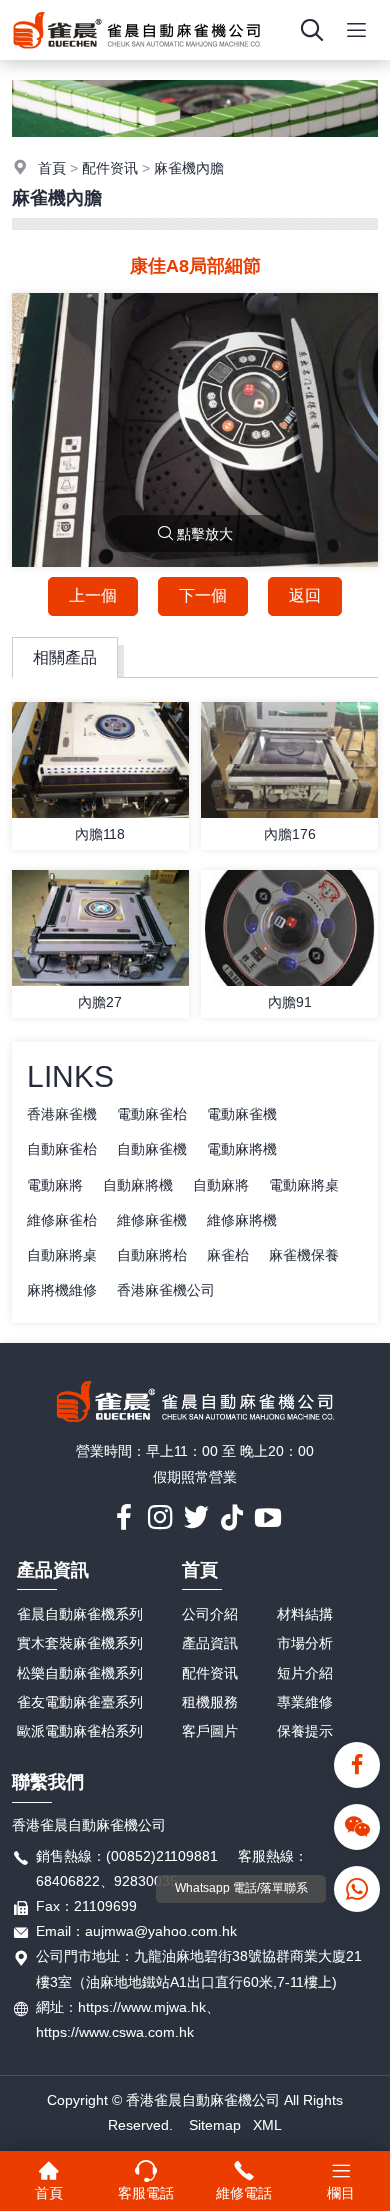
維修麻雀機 (152, 1220)
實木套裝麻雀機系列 (80, 1643)
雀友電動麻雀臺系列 (80, 1702)
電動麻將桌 (304, 1185)
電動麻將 (55, 1185)
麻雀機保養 (304, 1255)
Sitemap (215, 2125)
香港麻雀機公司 (166, 1290)
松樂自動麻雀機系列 (80, 1673)
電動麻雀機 (242, 1114)
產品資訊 (53, 1570)
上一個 (93, 595)
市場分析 (305, 1643)
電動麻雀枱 (152, 1114)
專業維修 (305, 1702)
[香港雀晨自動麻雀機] (137, 55)
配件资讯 (110, 168)
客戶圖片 (210, 1731)
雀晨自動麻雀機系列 (80, 1614)
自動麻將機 (138, 1185)
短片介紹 (305, 1673)
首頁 (52, 168)
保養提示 (305, 1731)
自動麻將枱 (152, 1255)
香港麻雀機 (62, 1114)
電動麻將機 (242, 1149)
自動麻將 (221, 1185)
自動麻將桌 (62, 1255)
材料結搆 (305, 1614)
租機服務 (210, 1702)
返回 (305, 595)
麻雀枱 (228, 1255)
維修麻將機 (242, 1220)
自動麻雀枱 (62, 1149)
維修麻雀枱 (62, 1220)
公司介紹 (210, 1614)
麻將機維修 (62, 1290)
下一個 (203, 595)
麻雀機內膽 (189, 168)
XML (267, 2125)
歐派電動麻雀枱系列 (80, 1731)
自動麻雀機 (152, 1149)
